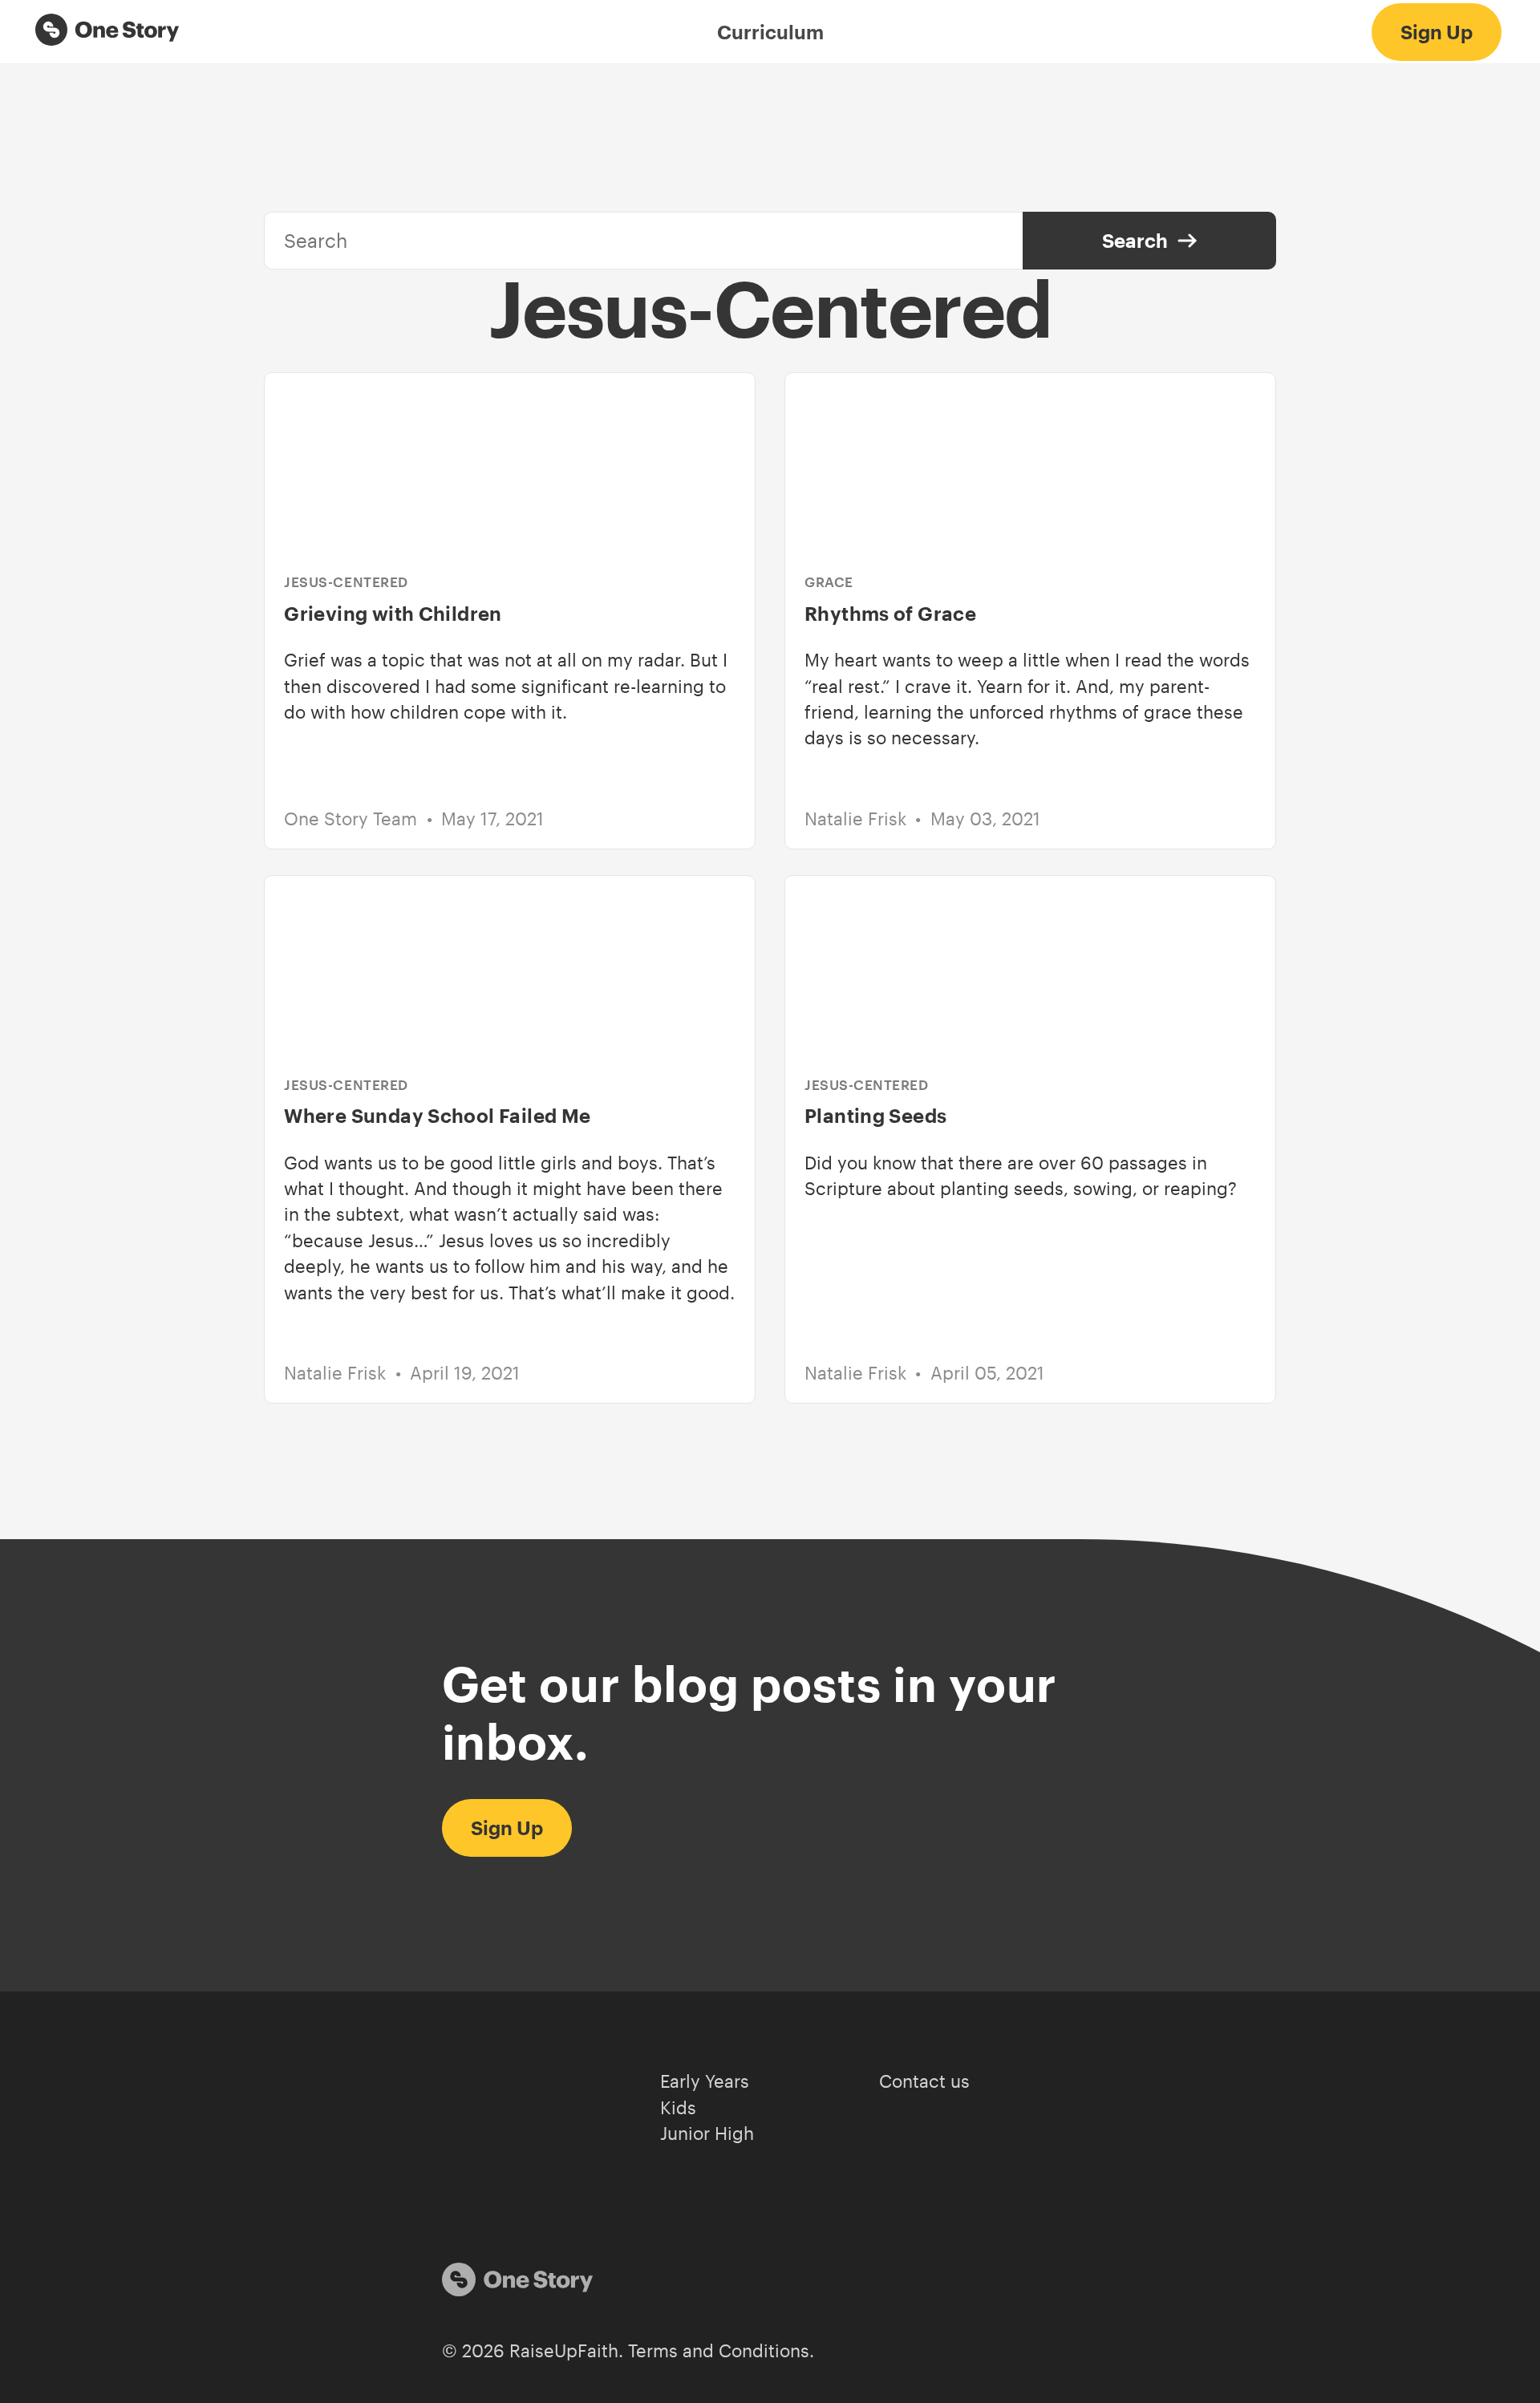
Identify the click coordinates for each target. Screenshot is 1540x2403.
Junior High (707, 2133)
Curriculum (770, 32)
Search (1135, 240)
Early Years (705, 2081)
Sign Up (1437, 32)
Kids (678, 2107)
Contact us (924, 2081)
